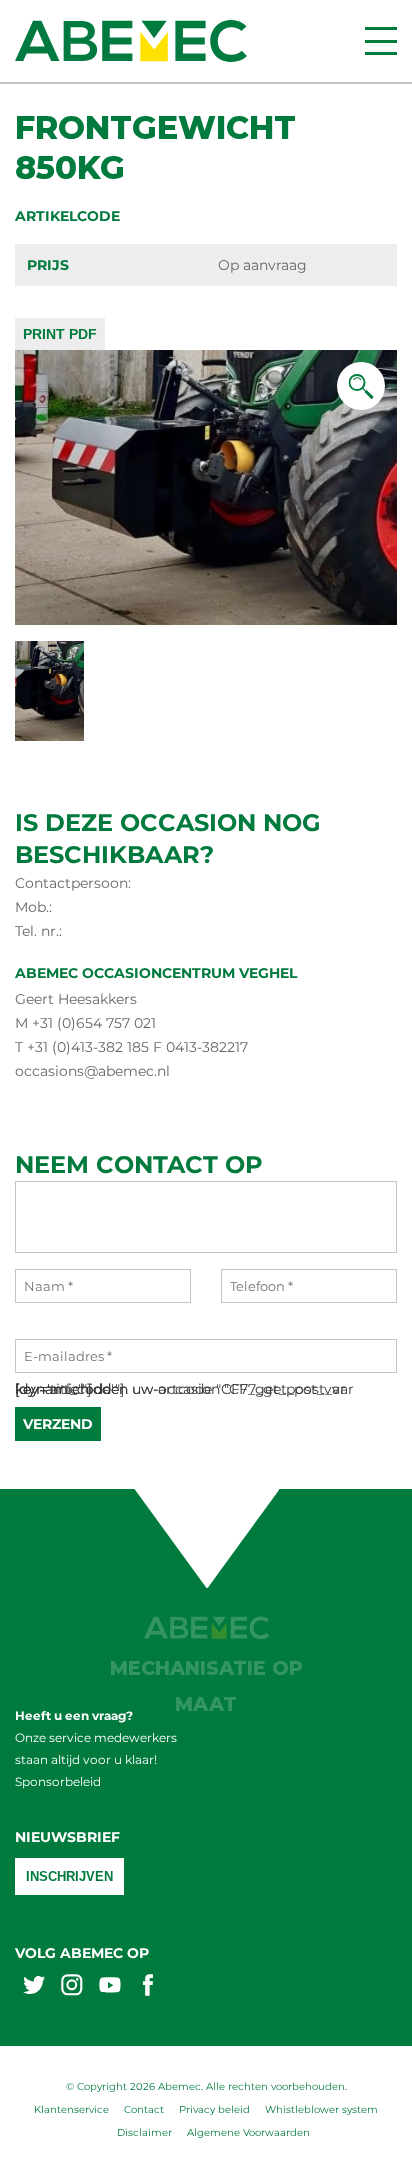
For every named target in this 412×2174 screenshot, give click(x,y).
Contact (144, 2109)
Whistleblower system (321, 2109)
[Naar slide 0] (49, 691)
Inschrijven (69, 1876)
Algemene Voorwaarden (248, 2132)
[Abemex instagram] (72, 1987)
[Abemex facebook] (148, 1987)
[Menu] (381, 41)
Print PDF (60, 334)
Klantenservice (71, 2109)
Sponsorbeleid (58, 1781)
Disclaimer (144, 2132)
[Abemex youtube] (110, 1987)
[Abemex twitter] (34, 1987)
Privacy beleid (214, 2109)
